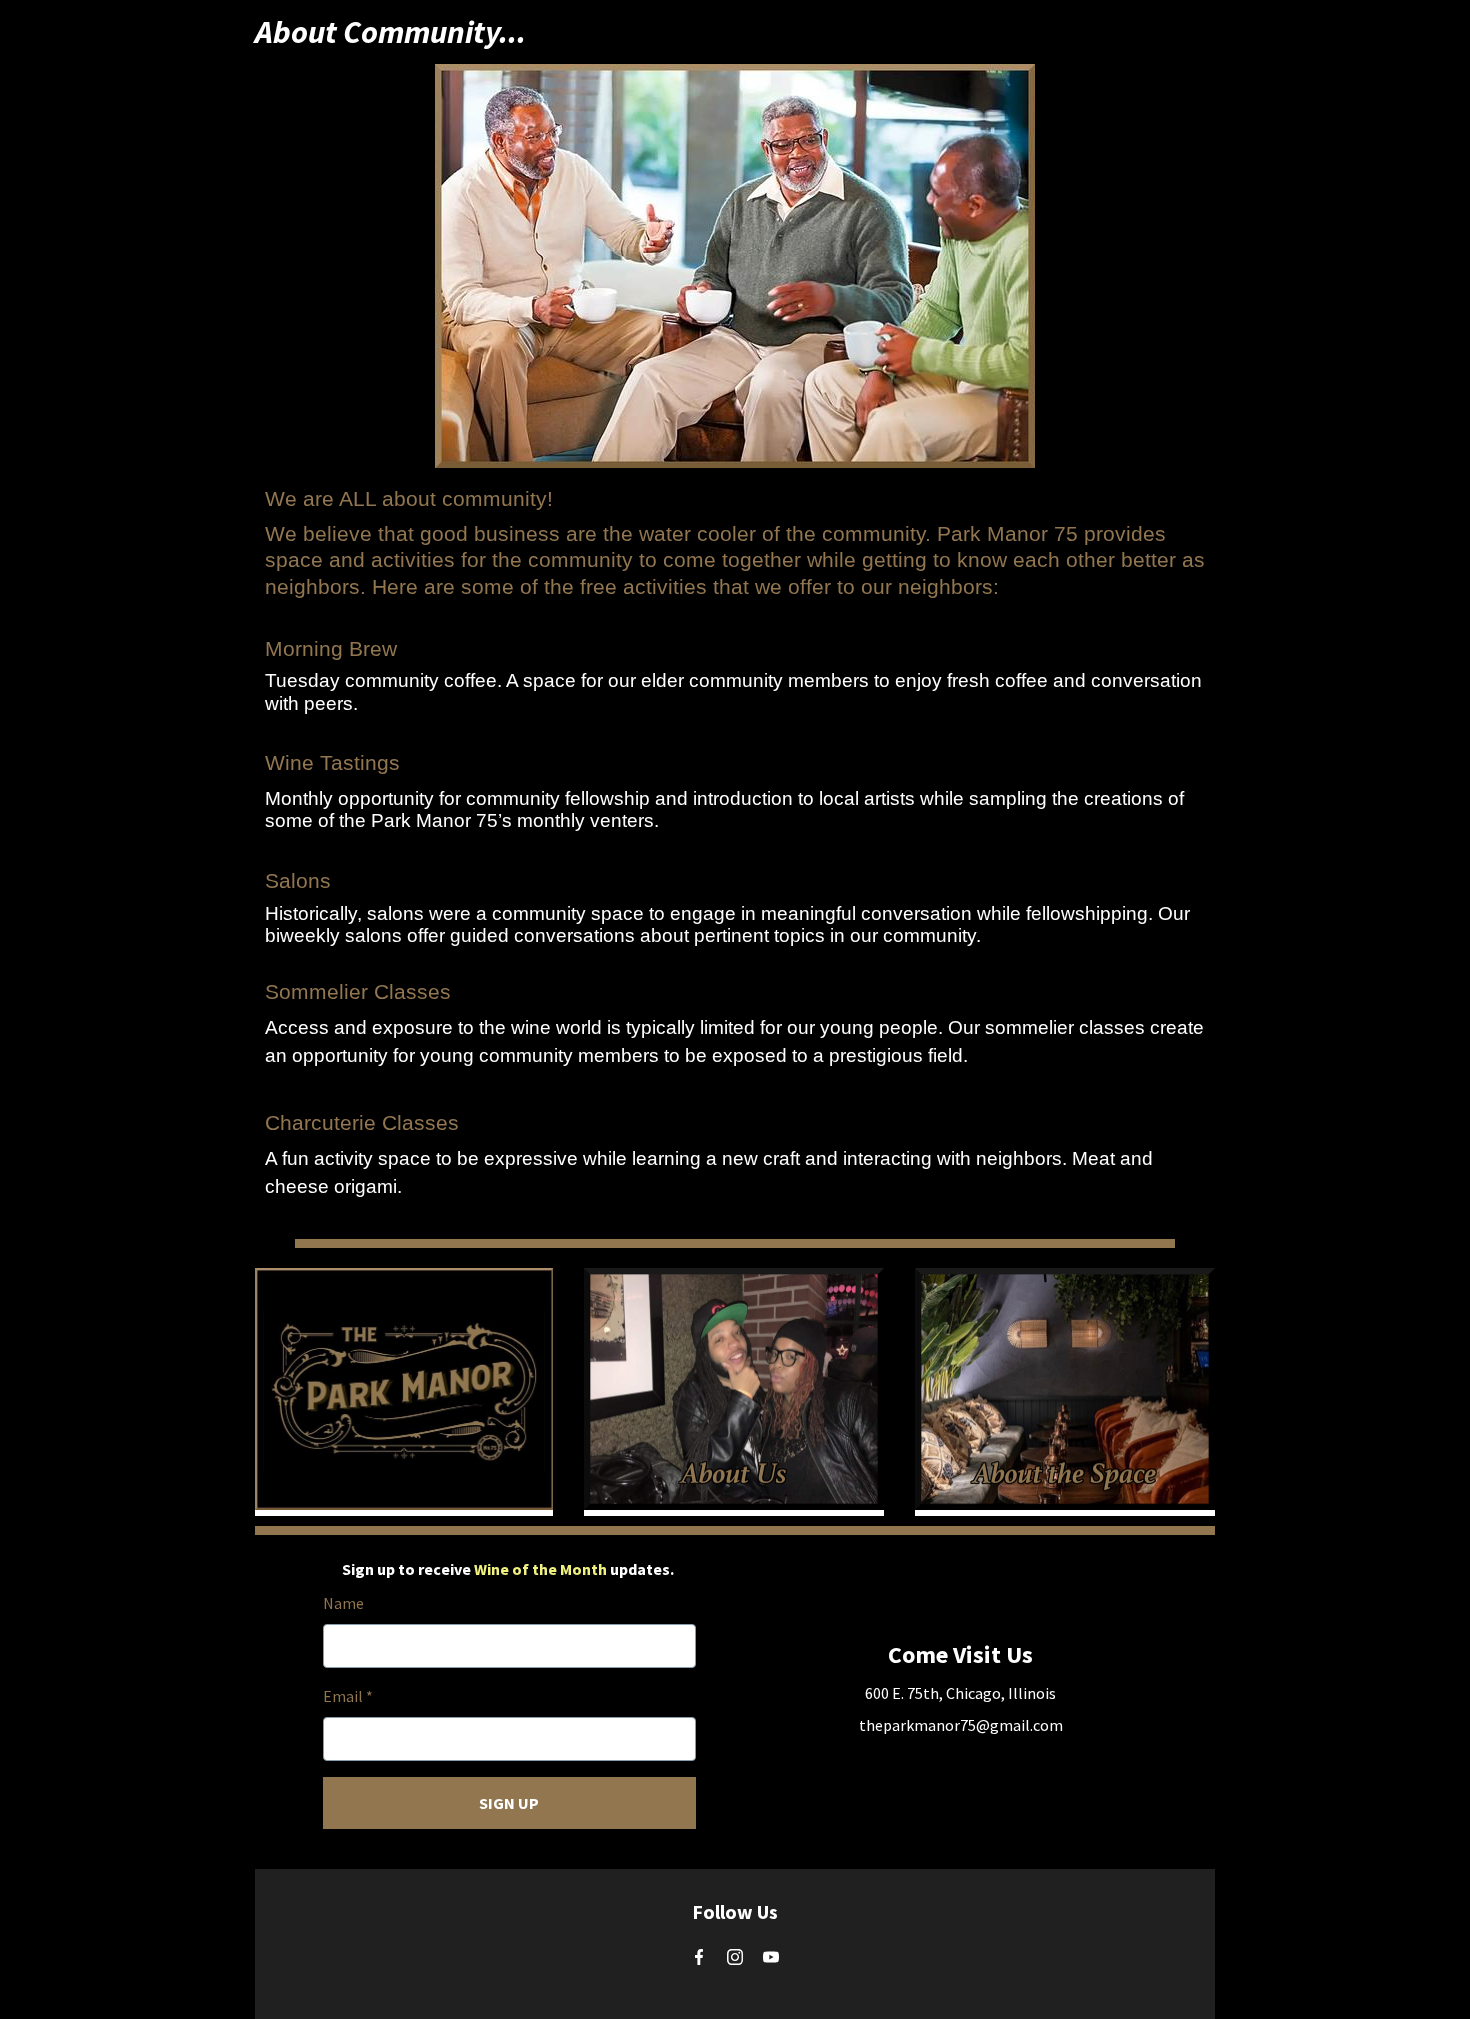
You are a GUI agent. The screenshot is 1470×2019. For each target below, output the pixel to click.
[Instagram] (735, 1957)
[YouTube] (771, 1957)
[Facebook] (699, 1957)
